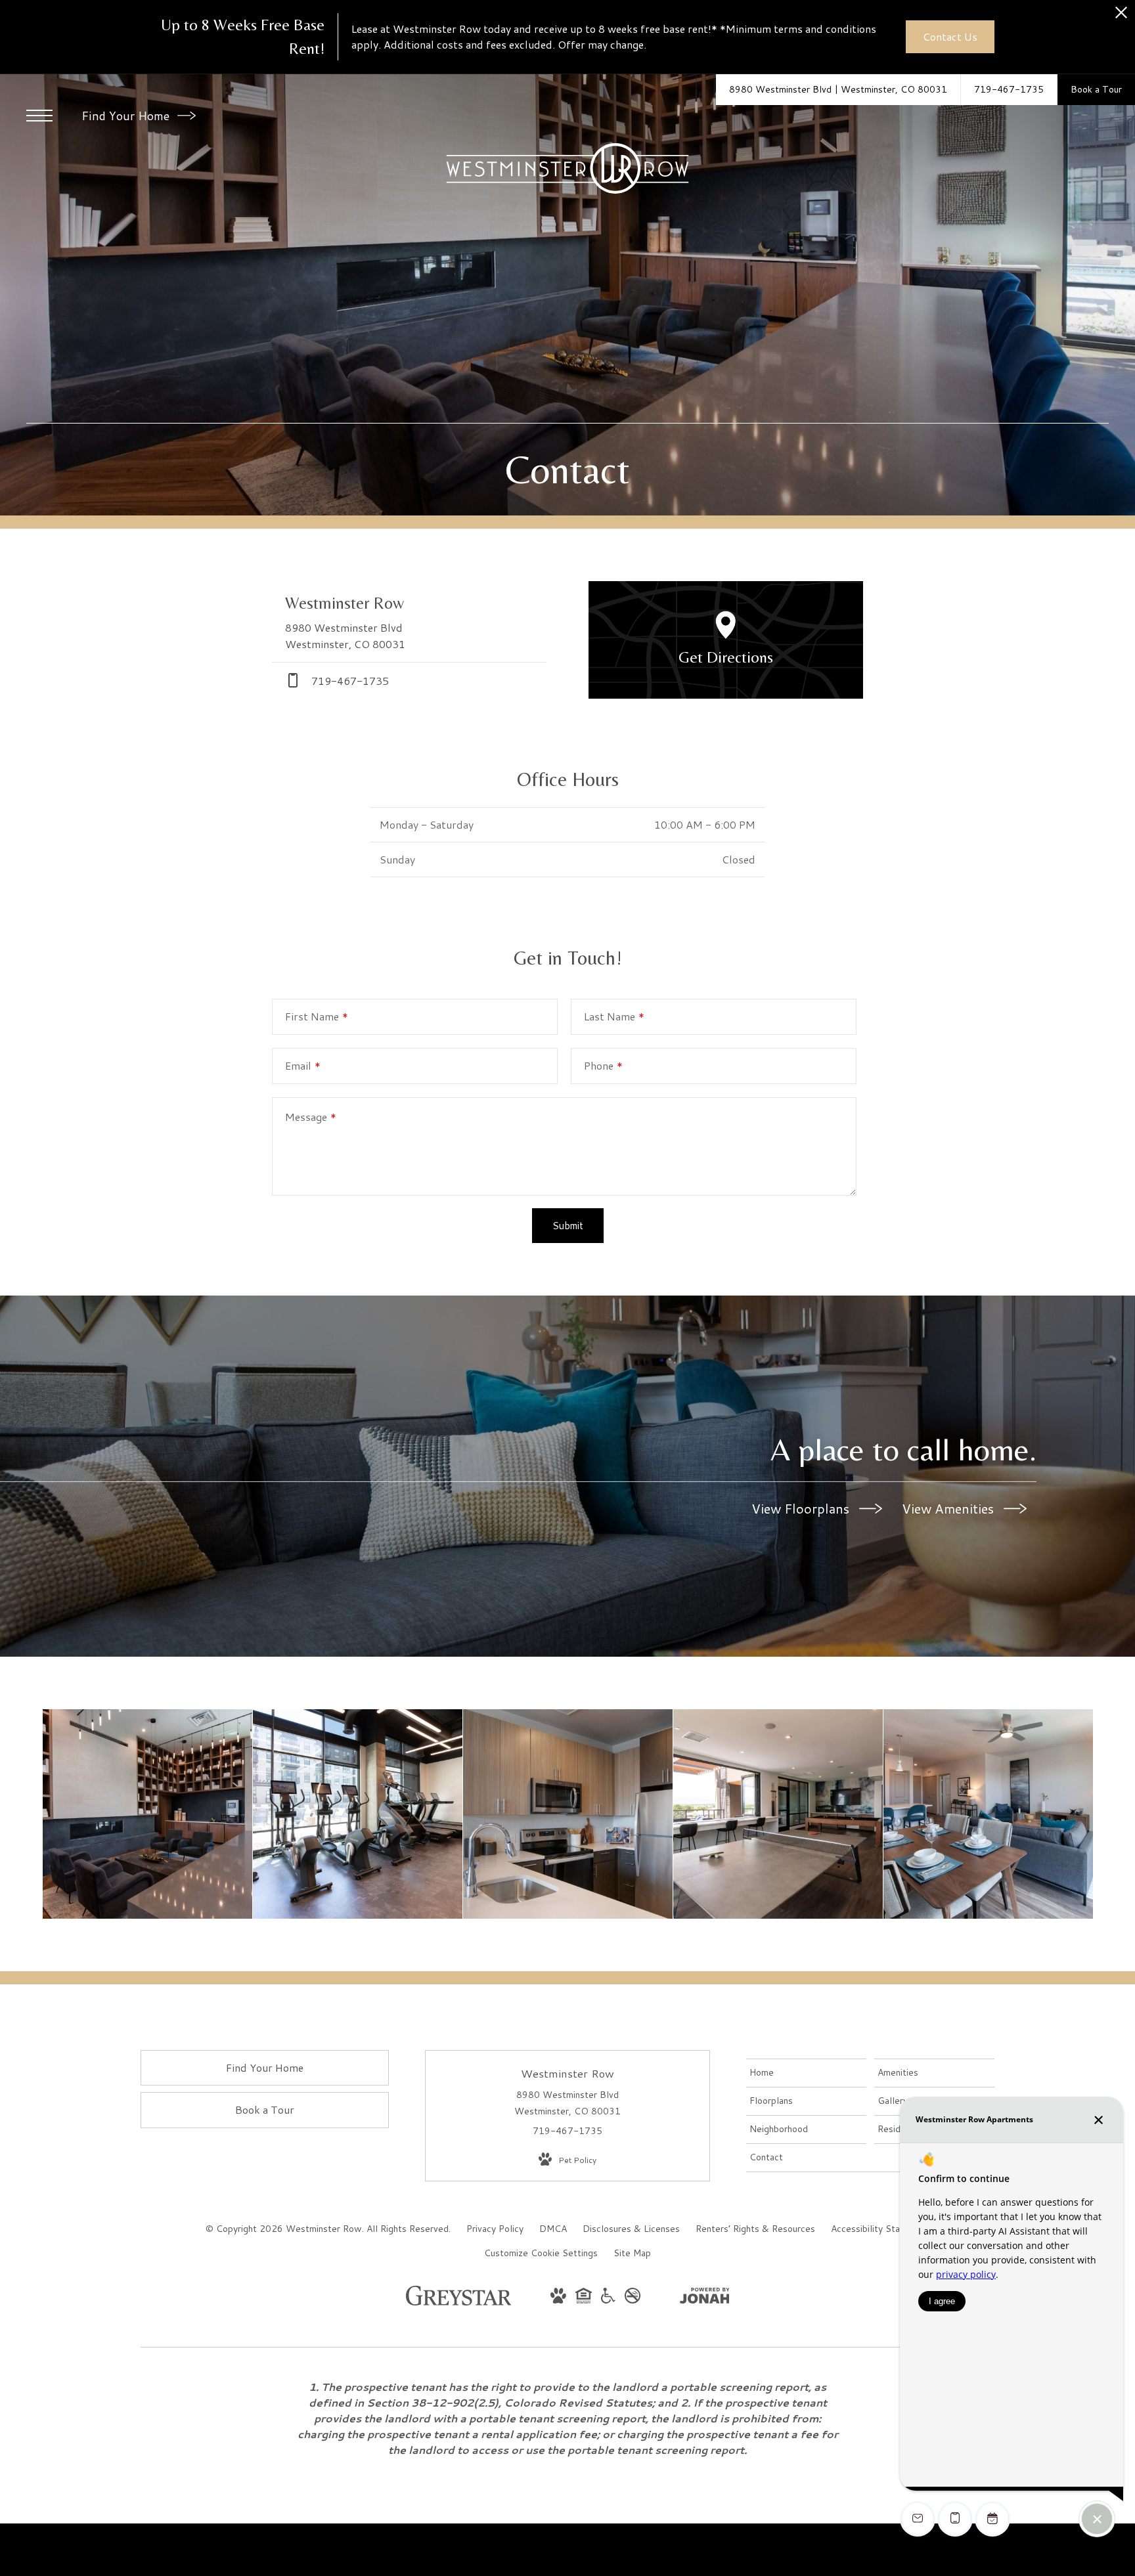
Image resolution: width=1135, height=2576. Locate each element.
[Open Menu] (39, 116)
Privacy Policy (495, 2229)
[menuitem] (806, 2073)
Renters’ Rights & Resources (755, 2229)
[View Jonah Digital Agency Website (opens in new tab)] (705, 2298)
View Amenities (949, 1508)
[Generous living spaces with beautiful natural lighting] (988, 1814)
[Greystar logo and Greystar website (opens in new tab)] (459, 2302)
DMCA (553, 2229)
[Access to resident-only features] (147, 1814)
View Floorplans (802, 1508)
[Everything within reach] (778, 1814)
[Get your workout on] (358, 1814)
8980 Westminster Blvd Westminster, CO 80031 (567, 2103)
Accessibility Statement (880, 2229)
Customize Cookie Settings (541, 2253)
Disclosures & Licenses (631, 2229)
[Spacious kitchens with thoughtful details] (568, 1814)
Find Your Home (127, 116)
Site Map (632, 2253)
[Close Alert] (1121, 16)
